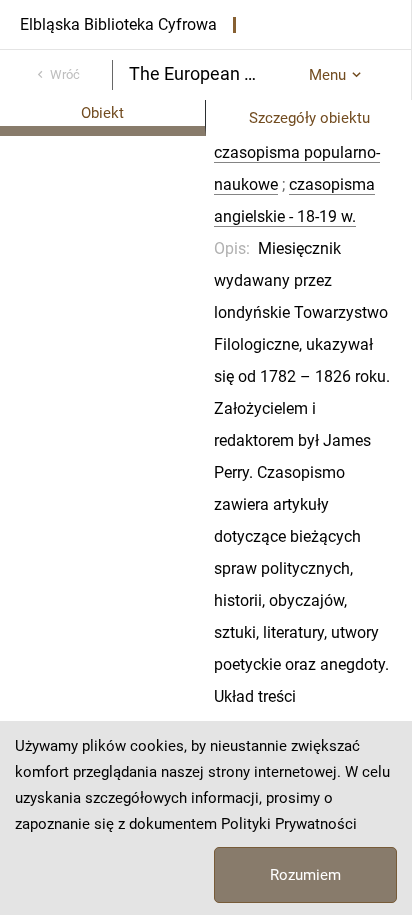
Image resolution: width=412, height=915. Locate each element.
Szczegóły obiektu (309, 118)
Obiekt (102, 113)
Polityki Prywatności (289, 824)
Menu (327, 75)
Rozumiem (305, 875)
